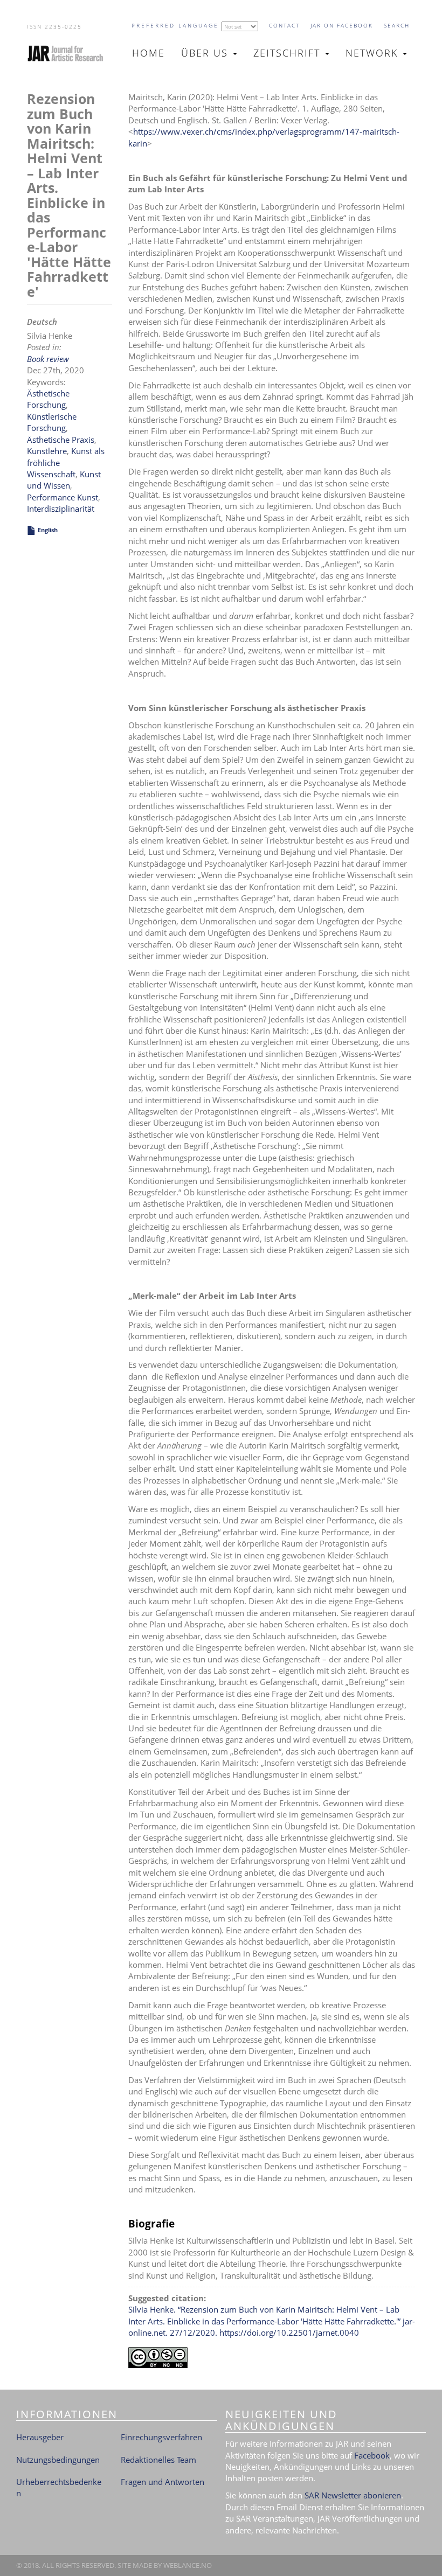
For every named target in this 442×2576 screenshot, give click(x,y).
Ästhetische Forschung (48, 399)
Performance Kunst (63, 497)
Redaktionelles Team (158, 2460)
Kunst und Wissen (64, 480)
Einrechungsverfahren (161, 2437)
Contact (284, 25)
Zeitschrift (289, 53)
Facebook (372, 2455)
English (48, 530)
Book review (48, 359)
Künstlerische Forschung (52, 422)
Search (397, 25)
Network (374, 53)
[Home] (70, 53)
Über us (206, 53)
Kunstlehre (47, 451)
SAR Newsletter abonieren (353, 2495)
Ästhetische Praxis (61, 440)
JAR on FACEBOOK (342, 25)
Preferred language (175, 25)
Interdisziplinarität (61, 509)
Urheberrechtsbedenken (59, 2487)
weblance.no (188, 2565)
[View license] (272, 2358)
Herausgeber (40, 2437)
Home (149, 53)
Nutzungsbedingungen (58, 2460)
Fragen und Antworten (163, 2482)
